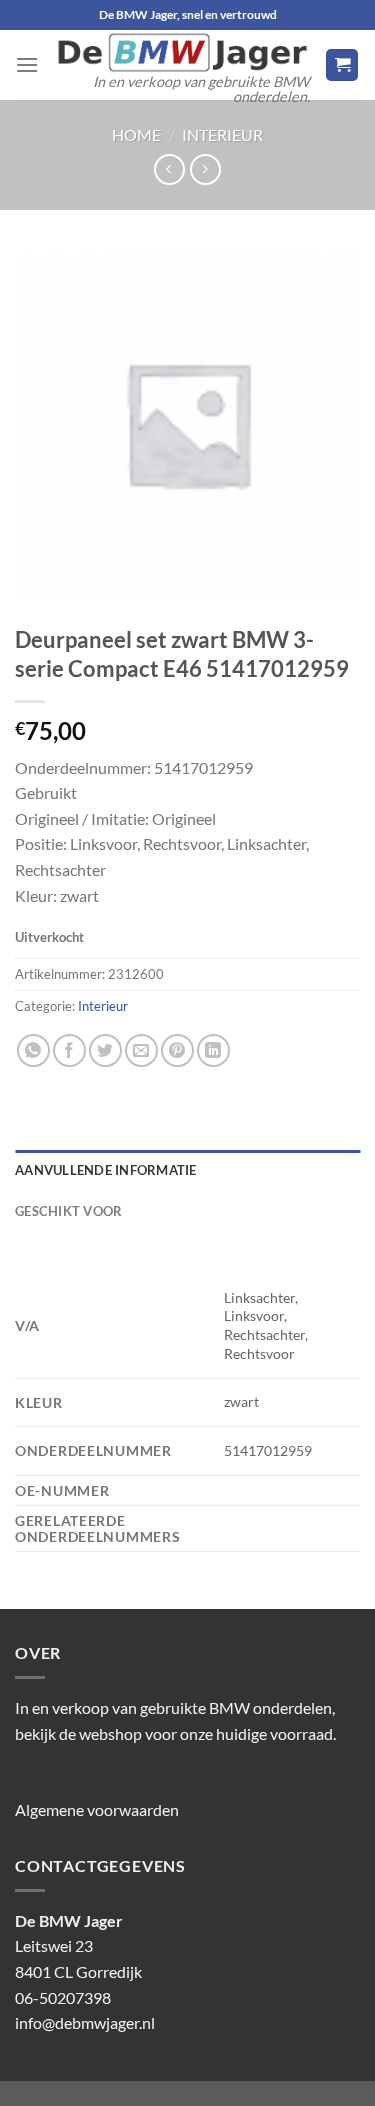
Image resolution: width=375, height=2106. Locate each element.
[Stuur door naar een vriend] (141, 1050)
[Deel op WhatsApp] (33, 1050)
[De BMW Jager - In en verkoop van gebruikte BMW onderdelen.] (182, 52)
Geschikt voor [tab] (68, 1211)
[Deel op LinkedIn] (213, 1050)
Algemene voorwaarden (97, 1809)
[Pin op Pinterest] (177, 1050)
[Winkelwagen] (342, 65)
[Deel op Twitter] (105, 1050)
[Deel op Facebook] (69, 1050)
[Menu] (27, 64)
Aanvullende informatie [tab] (106, 1170)
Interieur (222, 134)
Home (136, 134)
